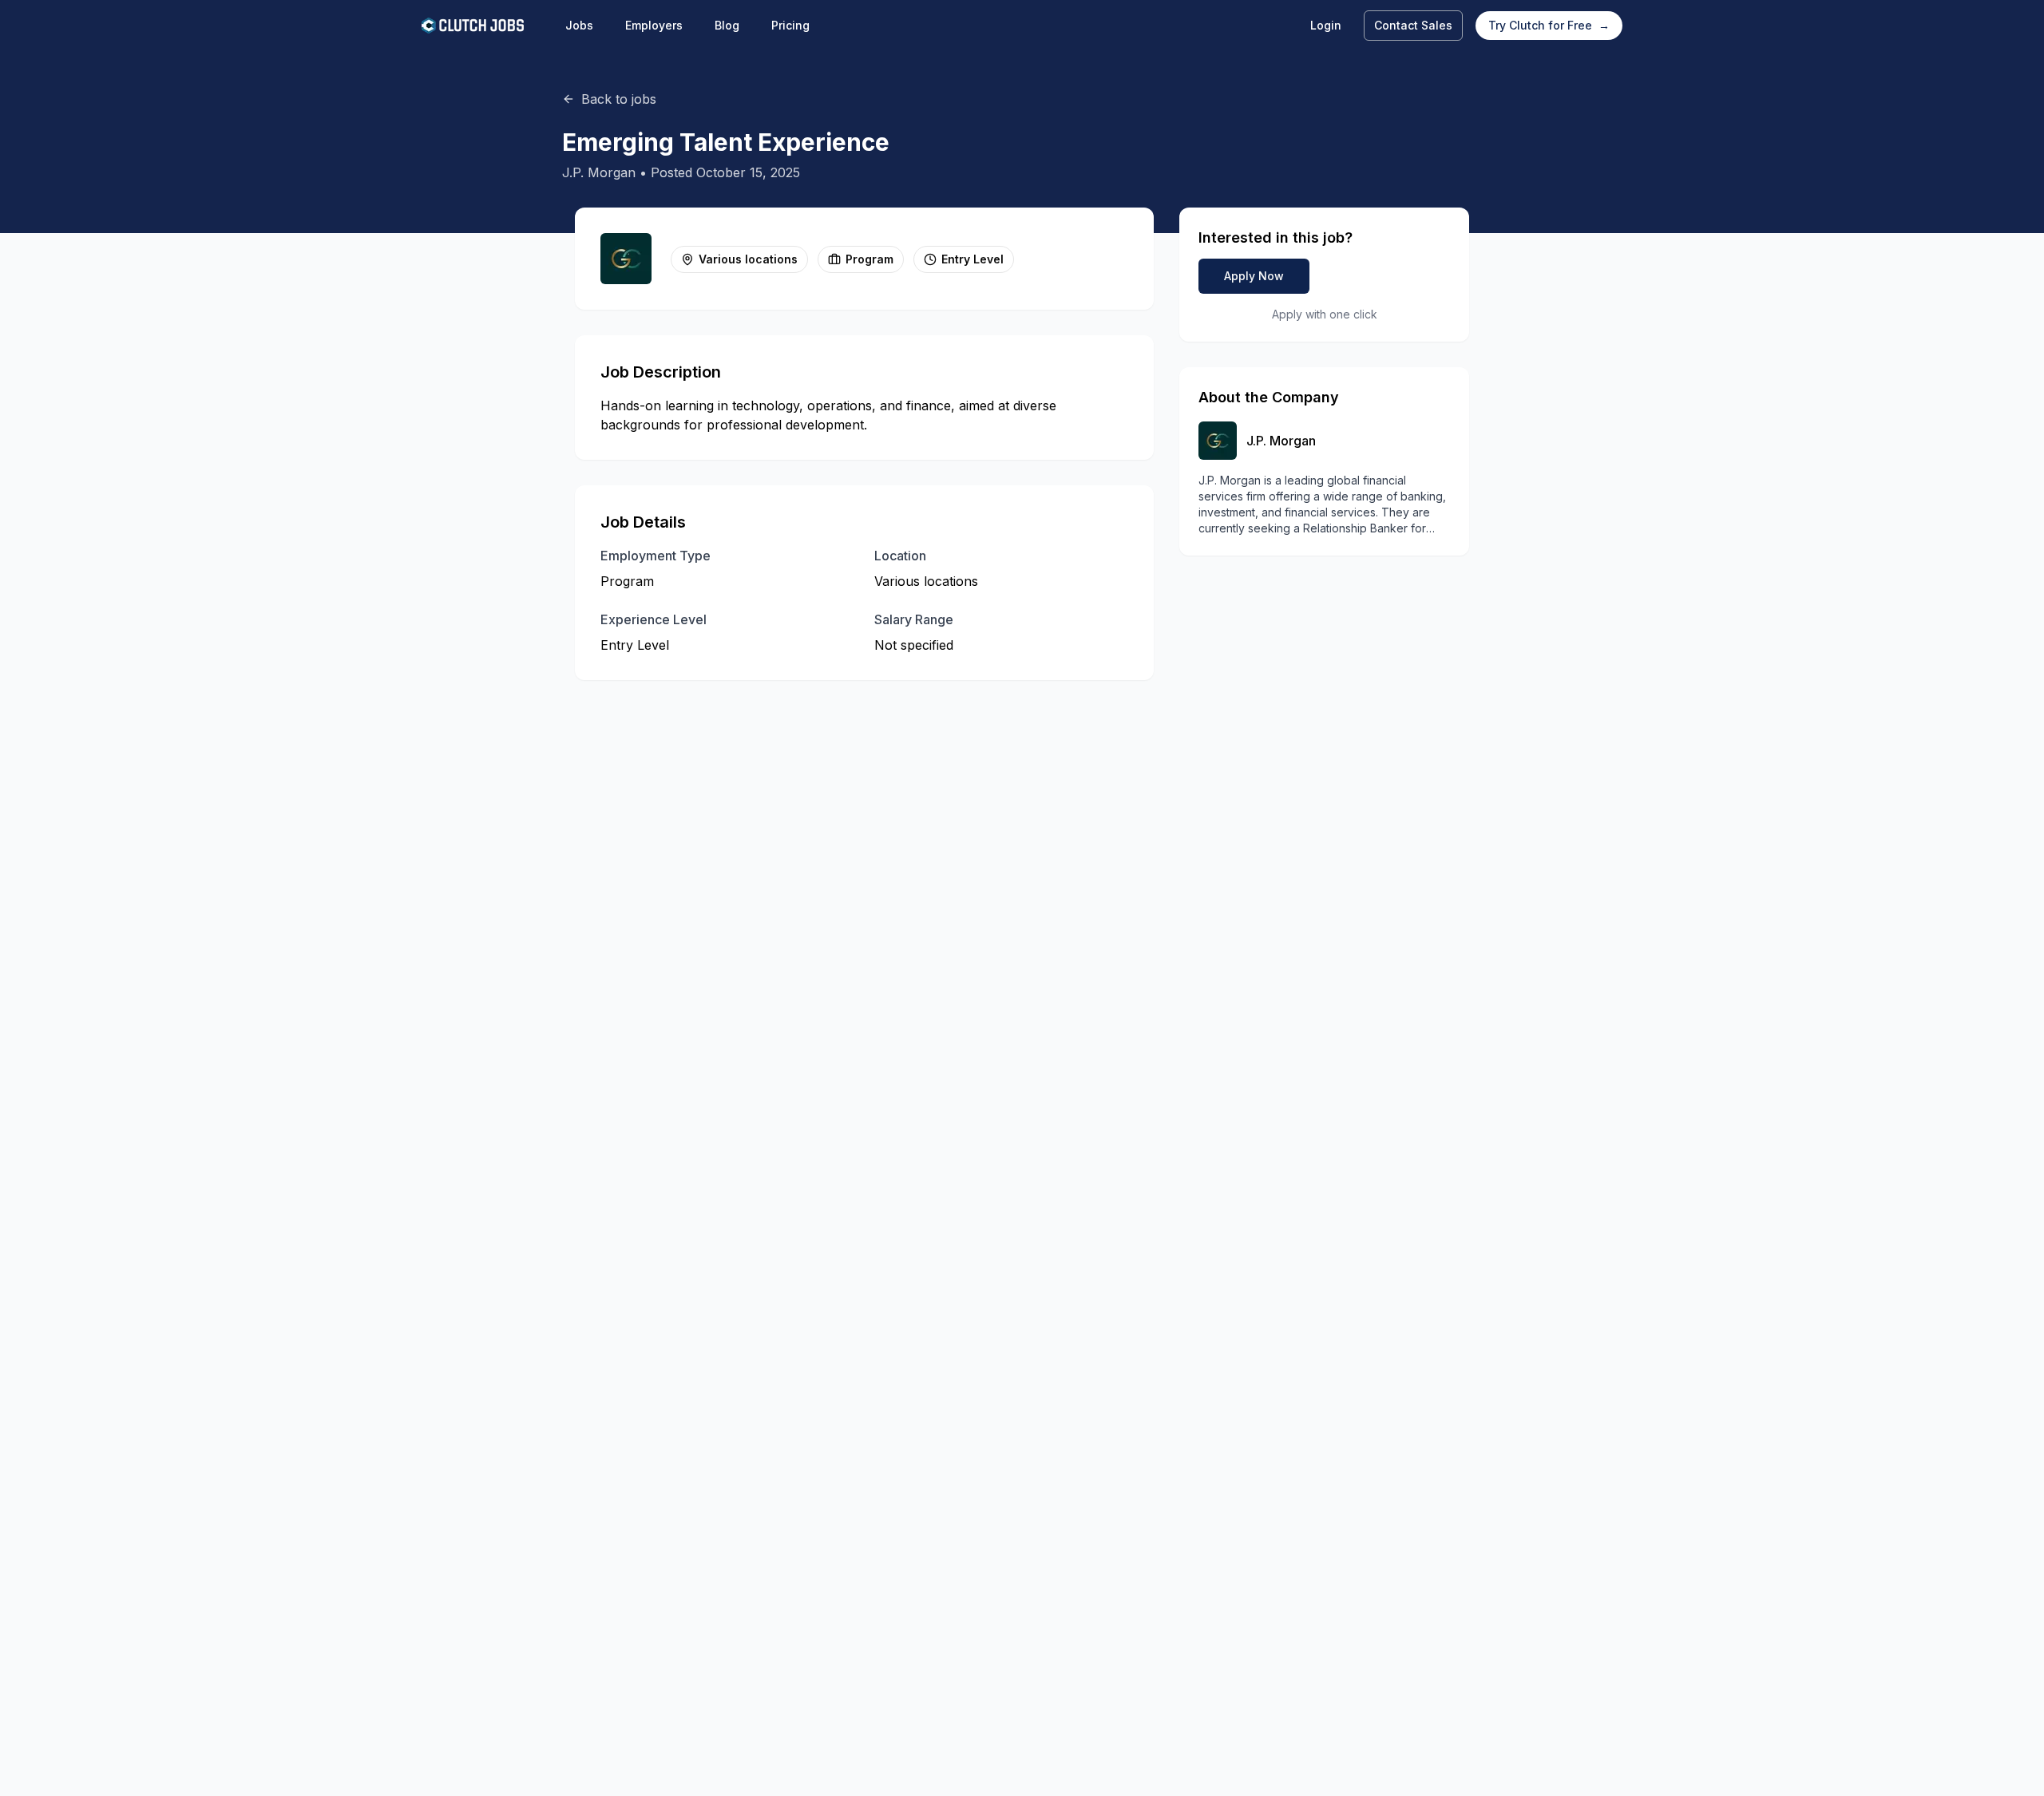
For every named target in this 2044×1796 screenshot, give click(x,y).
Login (1326, 25)
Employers (654, 25)
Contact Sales (1413, 25)
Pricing (790, 25)
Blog (727, 25)
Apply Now (1254, 276)
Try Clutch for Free (1549, 25)
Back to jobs (619, 99)
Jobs (579, 25)
